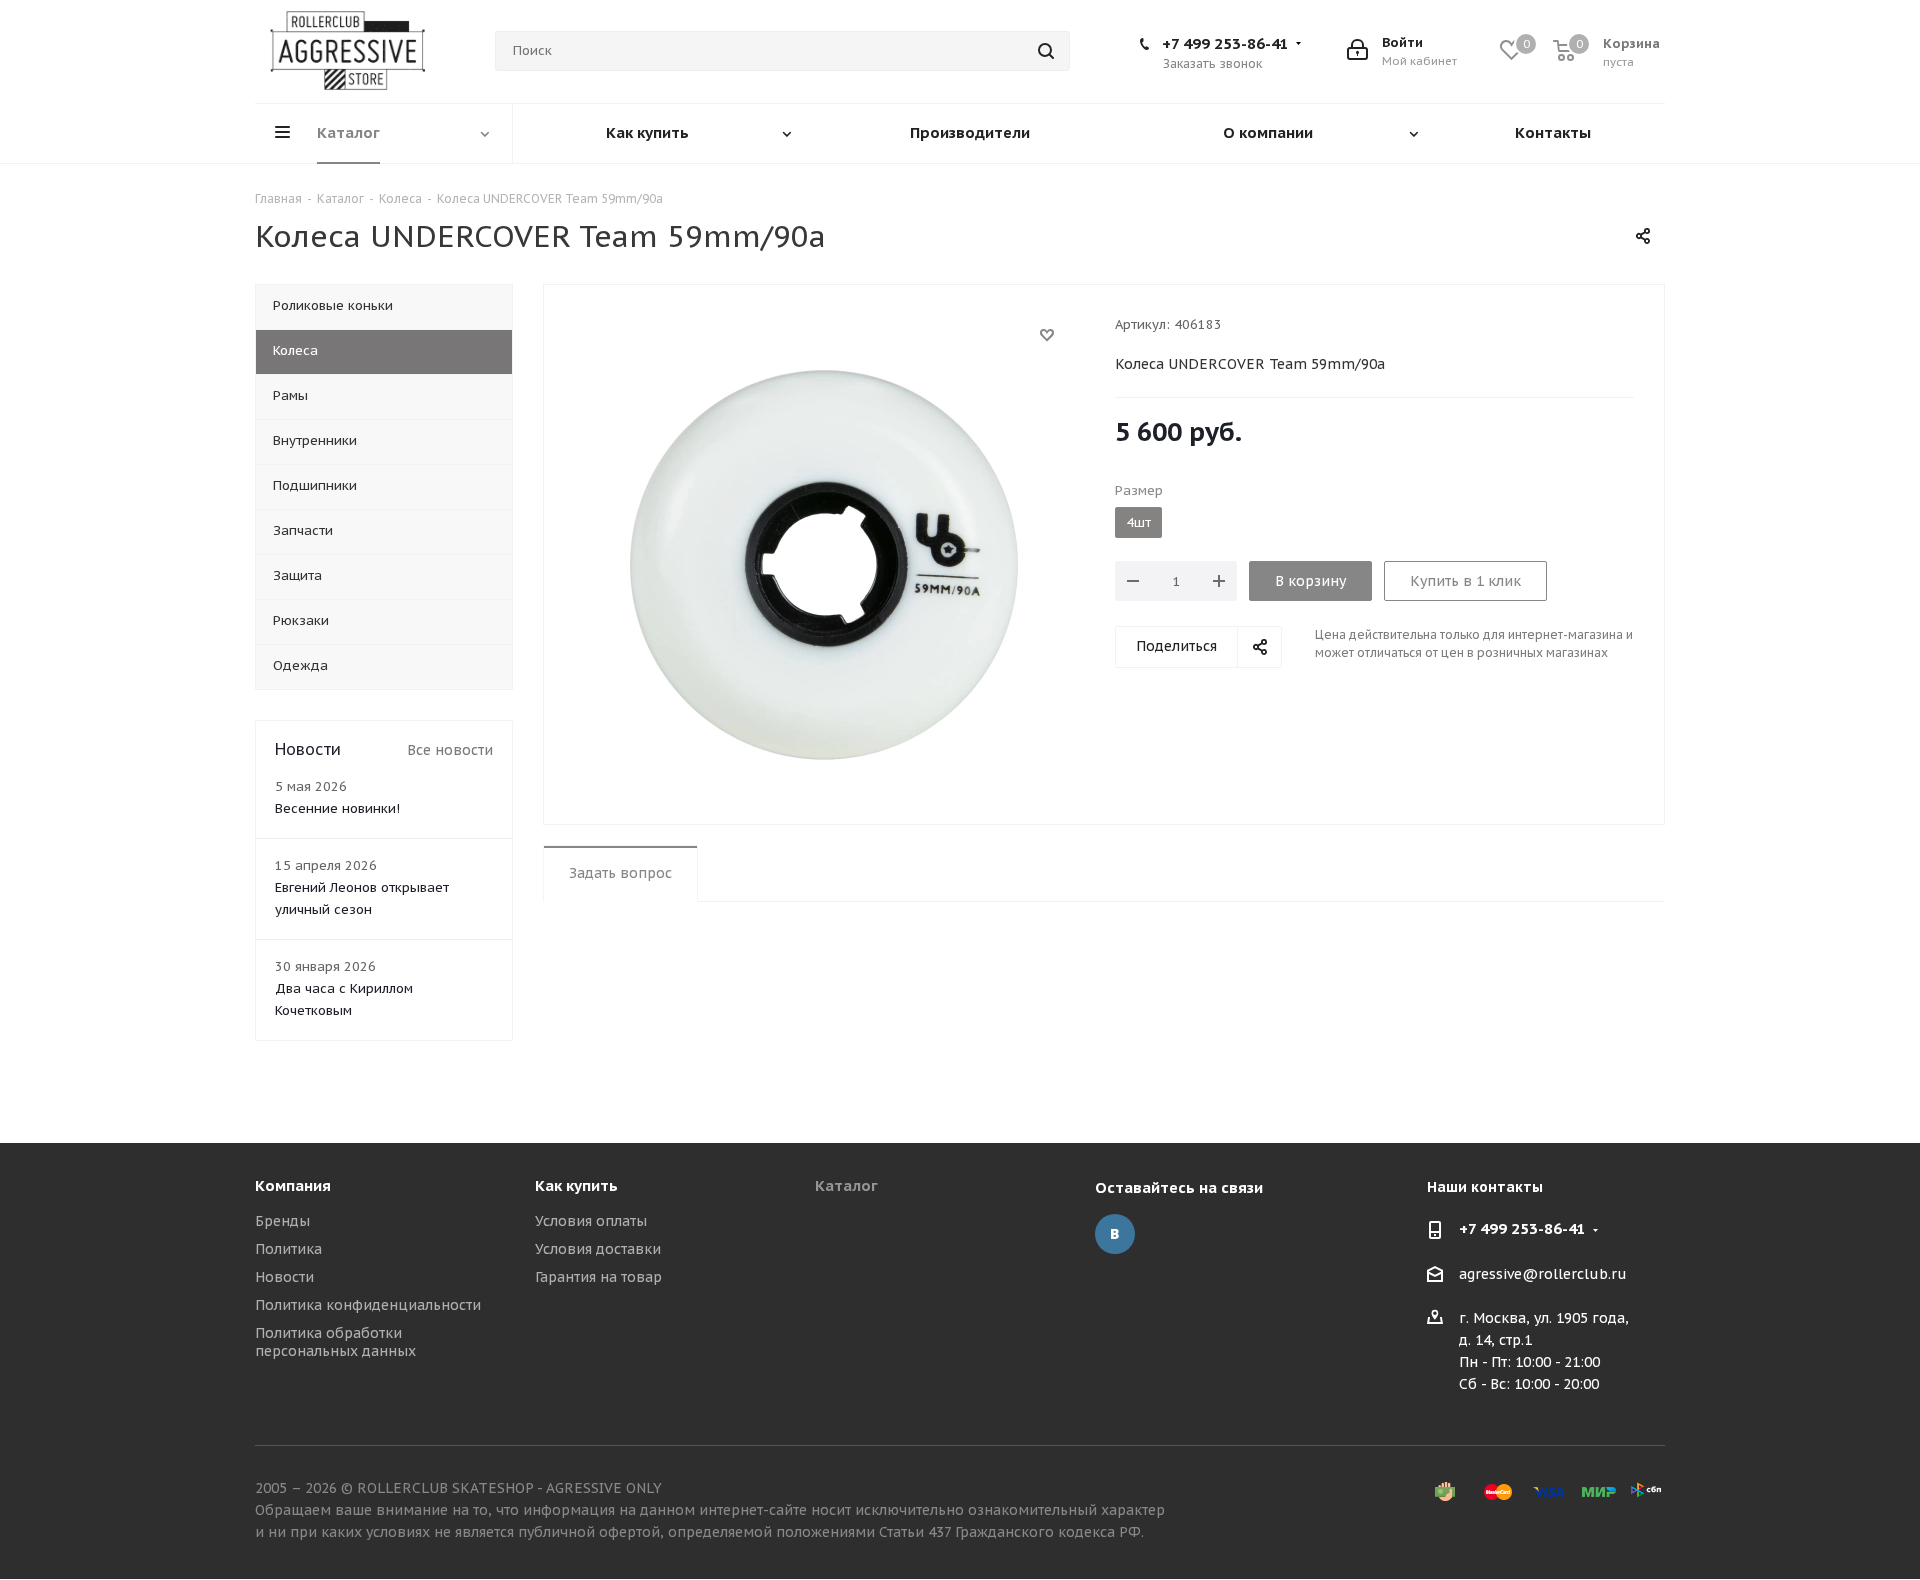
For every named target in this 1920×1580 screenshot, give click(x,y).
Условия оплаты (591, 1221)
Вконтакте (1115, 1234)
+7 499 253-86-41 (1225, 43)
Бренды (282, 1221)
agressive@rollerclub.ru (1543, 1274)
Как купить (576, 1185)
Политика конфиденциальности (368, 1305)
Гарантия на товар (598, 1277)
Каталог (846, 1185)
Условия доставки (598, 1249)
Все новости (450, 750)
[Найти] (1046, 51)
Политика (288, 1249)
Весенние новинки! (337, 808)
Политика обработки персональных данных (335, 1342)
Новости (284, 1277)
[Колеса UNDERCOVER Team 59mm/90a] (824, 564)
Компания (293, 1185)
